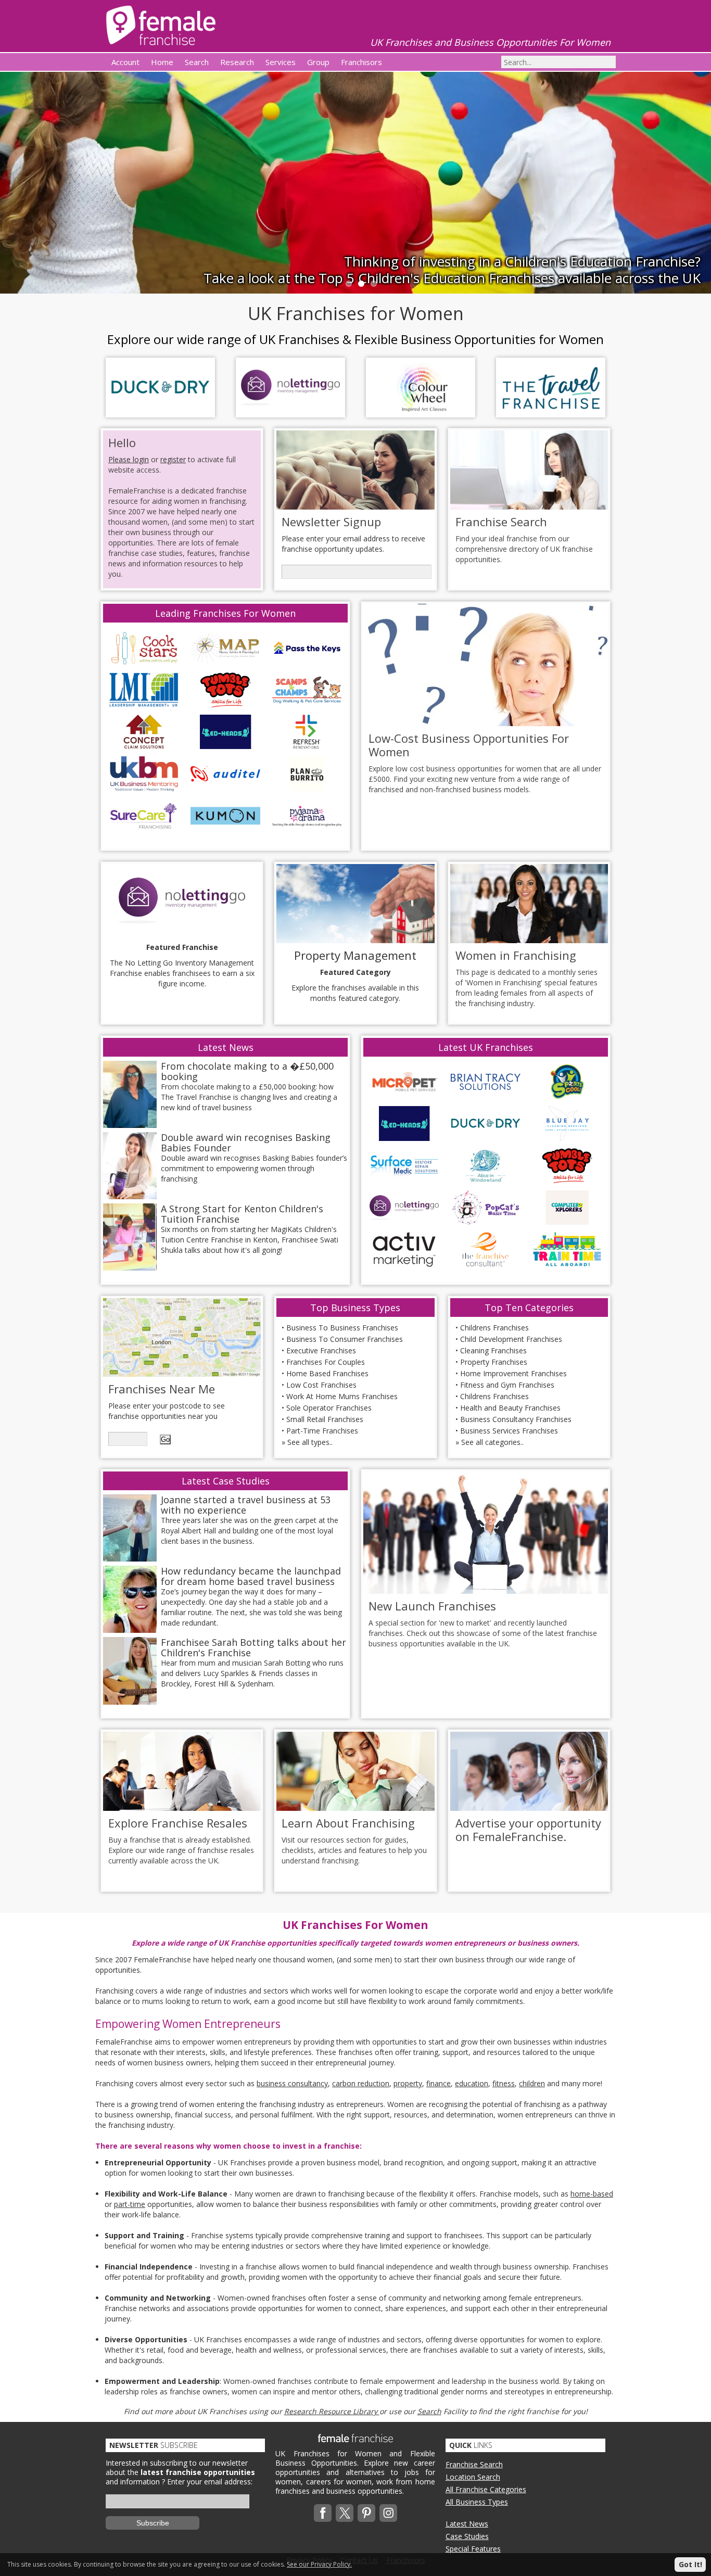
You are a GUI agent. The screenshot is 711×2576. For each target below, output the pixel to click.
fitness (504, 2083)
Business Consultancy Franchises (516, 1419)
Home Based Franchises (327, 1373)
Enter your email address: (210, 2482)
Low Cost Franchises (321, 1385)
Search (429, 2411)
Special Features (473, 2549)
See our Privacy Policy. (319, 2564)
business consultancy (292, 2083)
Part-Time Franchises (322, 1431)
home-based (592, 2194)
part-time (130, 2204)
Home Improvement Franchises (513, 1373)
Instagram (388, 2513)
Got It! (690, 2564)
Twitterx (345, 2513)
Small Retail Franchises (325, 1419)
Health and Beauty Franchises (510, 1408)
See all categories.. (492, 1442)
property (408, 2083)
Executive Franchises (321, 1350)
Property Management (355, 955)
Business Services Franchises (509, 1431)
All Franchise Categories (486, 2489)
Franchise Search (474, 2464)
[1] (360, 283)
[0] (348, 283)
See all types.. (310, 1442)
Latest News (467, 2524)
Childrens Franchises (494, 1328)
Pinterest (366, 2513)
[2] (373, 283)
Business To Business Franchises (342, 1328)
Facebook (323, 2513)
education (472, 2083)
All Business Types (477, 2502)
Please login (129, 459)
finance (439, 2083)
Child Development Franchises (511, 1339)
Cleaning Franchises (493, 1350)
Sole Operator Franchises (329, 1408)
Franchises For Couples (326, 1362)
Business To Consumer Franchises (345, 1339)
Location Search (473, 2477)
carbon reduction (361, 2083)
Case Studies (467, 2536)
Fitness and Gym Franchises (507, 1385)
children (532, 2083)
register (173, 459)
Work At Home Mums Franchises (342, 1396)
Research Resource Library (332, 2411)
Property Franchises (494, 1362)
